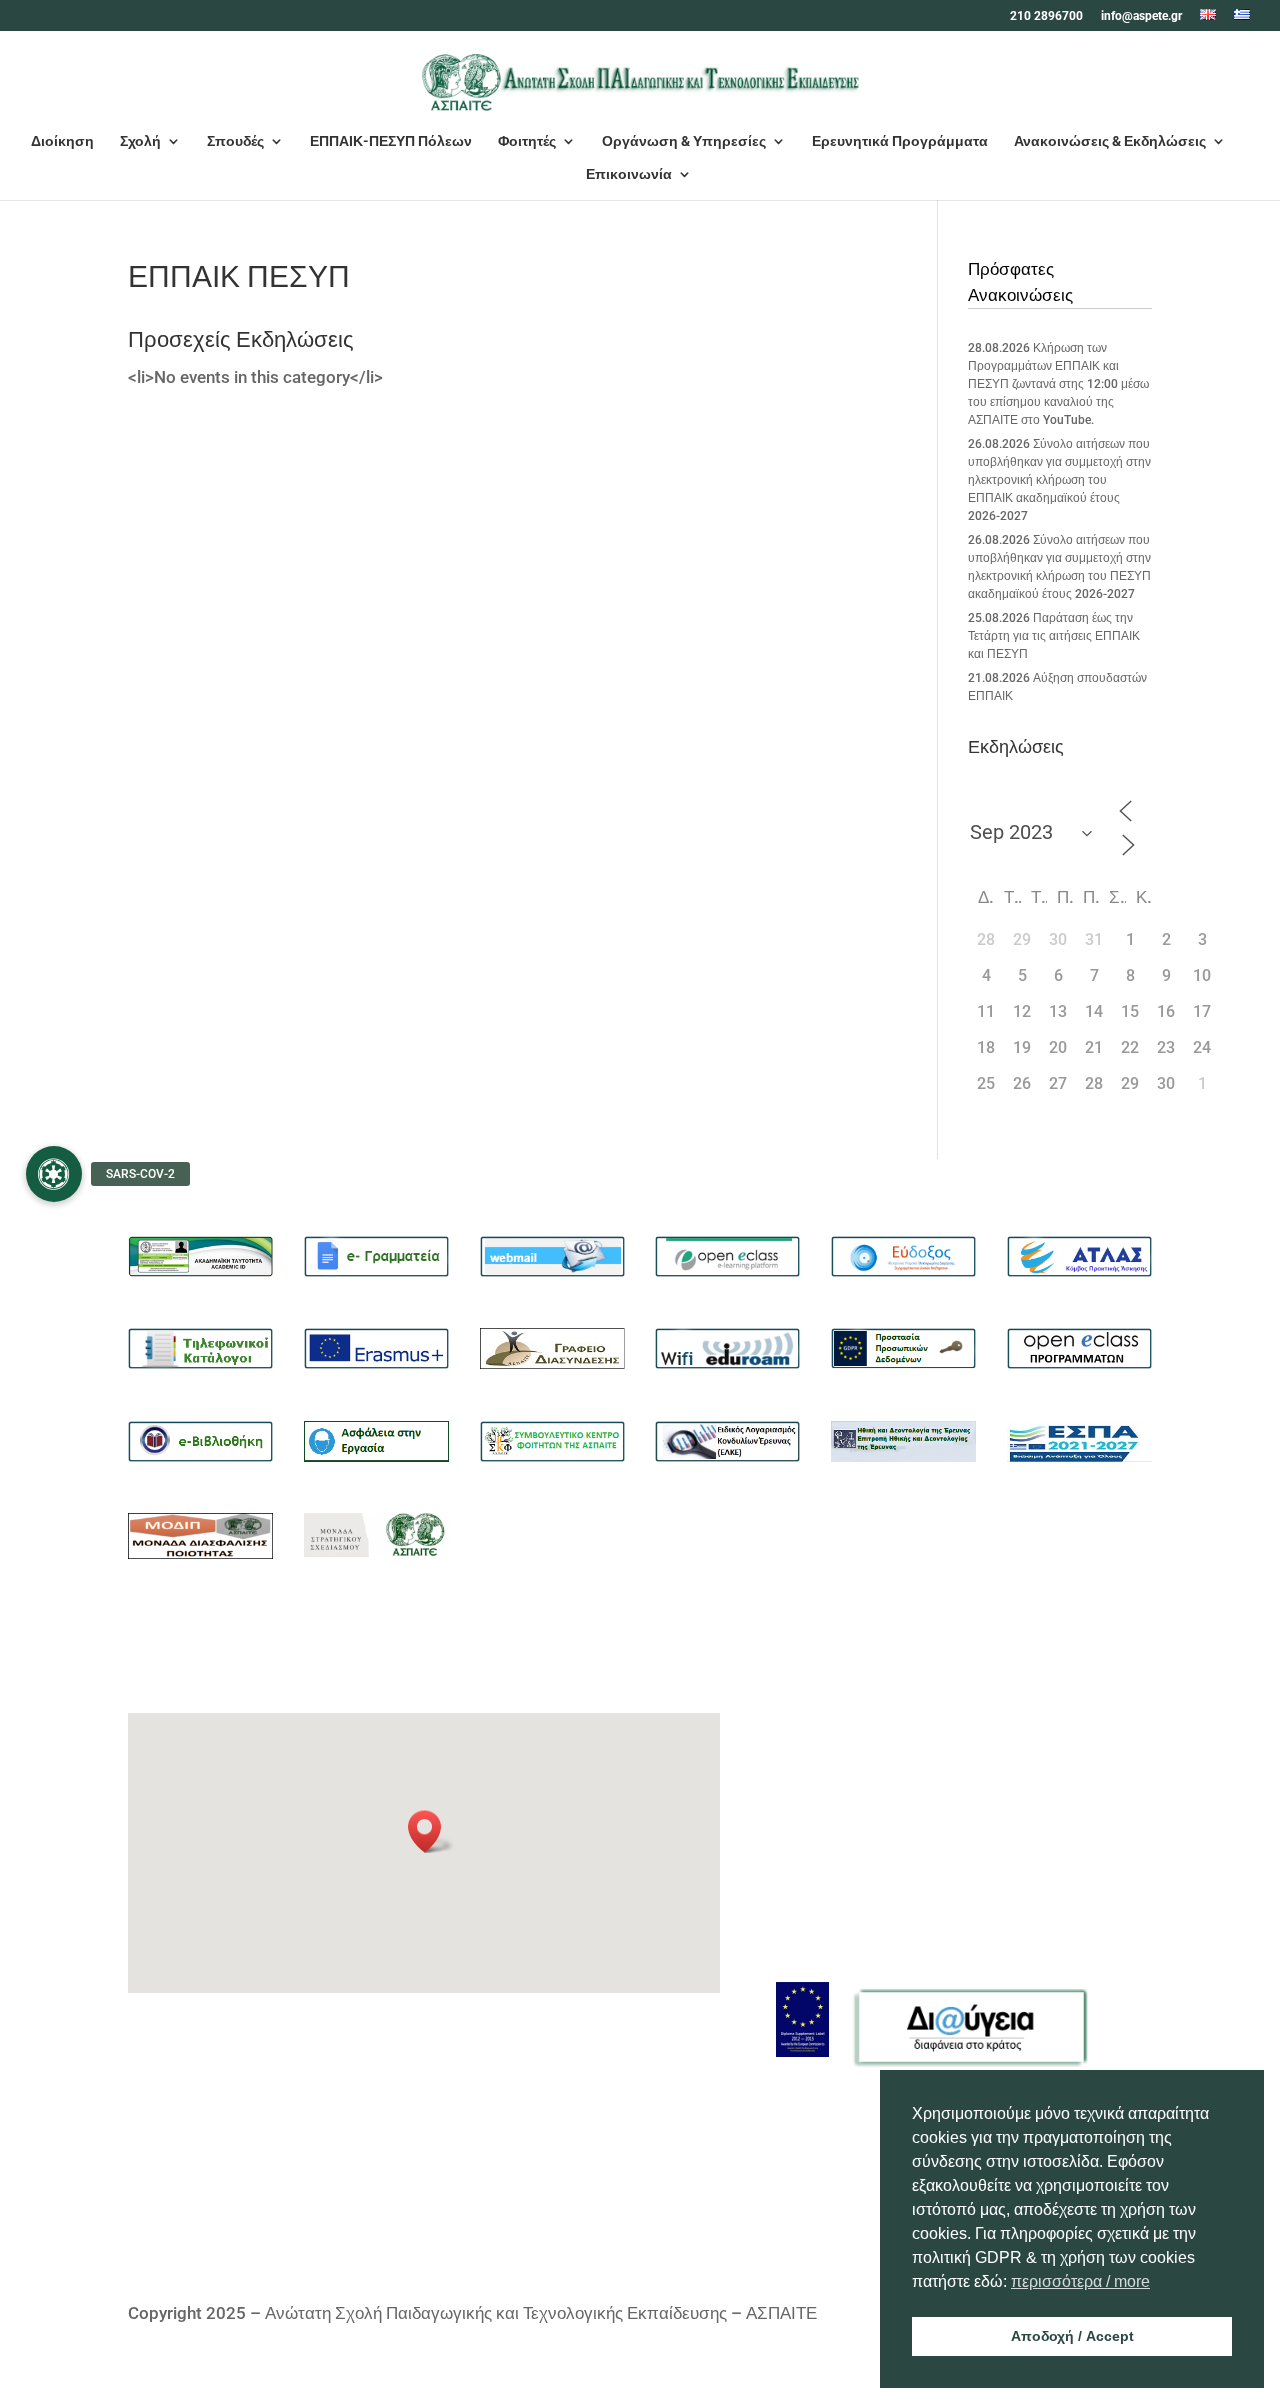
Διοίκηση (62, 141)
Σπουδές (235, 141)
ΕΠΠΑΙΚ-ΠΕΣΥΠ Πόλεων (391, 141)
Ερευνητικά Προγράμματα (900, 141)
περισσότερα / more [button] (1080, 2281)
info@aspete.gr (1141, 16)
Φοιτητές (527, 141)
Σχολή (140, 141)
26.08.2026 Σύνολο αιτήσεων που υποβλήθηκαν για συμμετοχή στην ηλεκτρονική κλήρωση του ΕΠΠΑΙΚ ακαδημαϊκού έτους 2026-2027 (1059, 480)
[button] (431, 1831)
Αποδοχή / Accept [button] (1072, 2336)
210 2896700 (1046, 16)
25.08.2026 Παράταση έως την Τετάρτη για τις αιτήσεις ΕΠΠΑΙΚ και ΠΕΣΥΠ (1054, 636)
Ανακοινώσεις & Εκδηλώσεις (1110, 141)
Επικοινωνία (629, 174)
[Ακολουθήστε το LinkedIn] (832, 2123)
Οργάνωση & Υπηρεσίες (684, 141)
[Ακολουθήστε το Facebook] (792, 2123)
